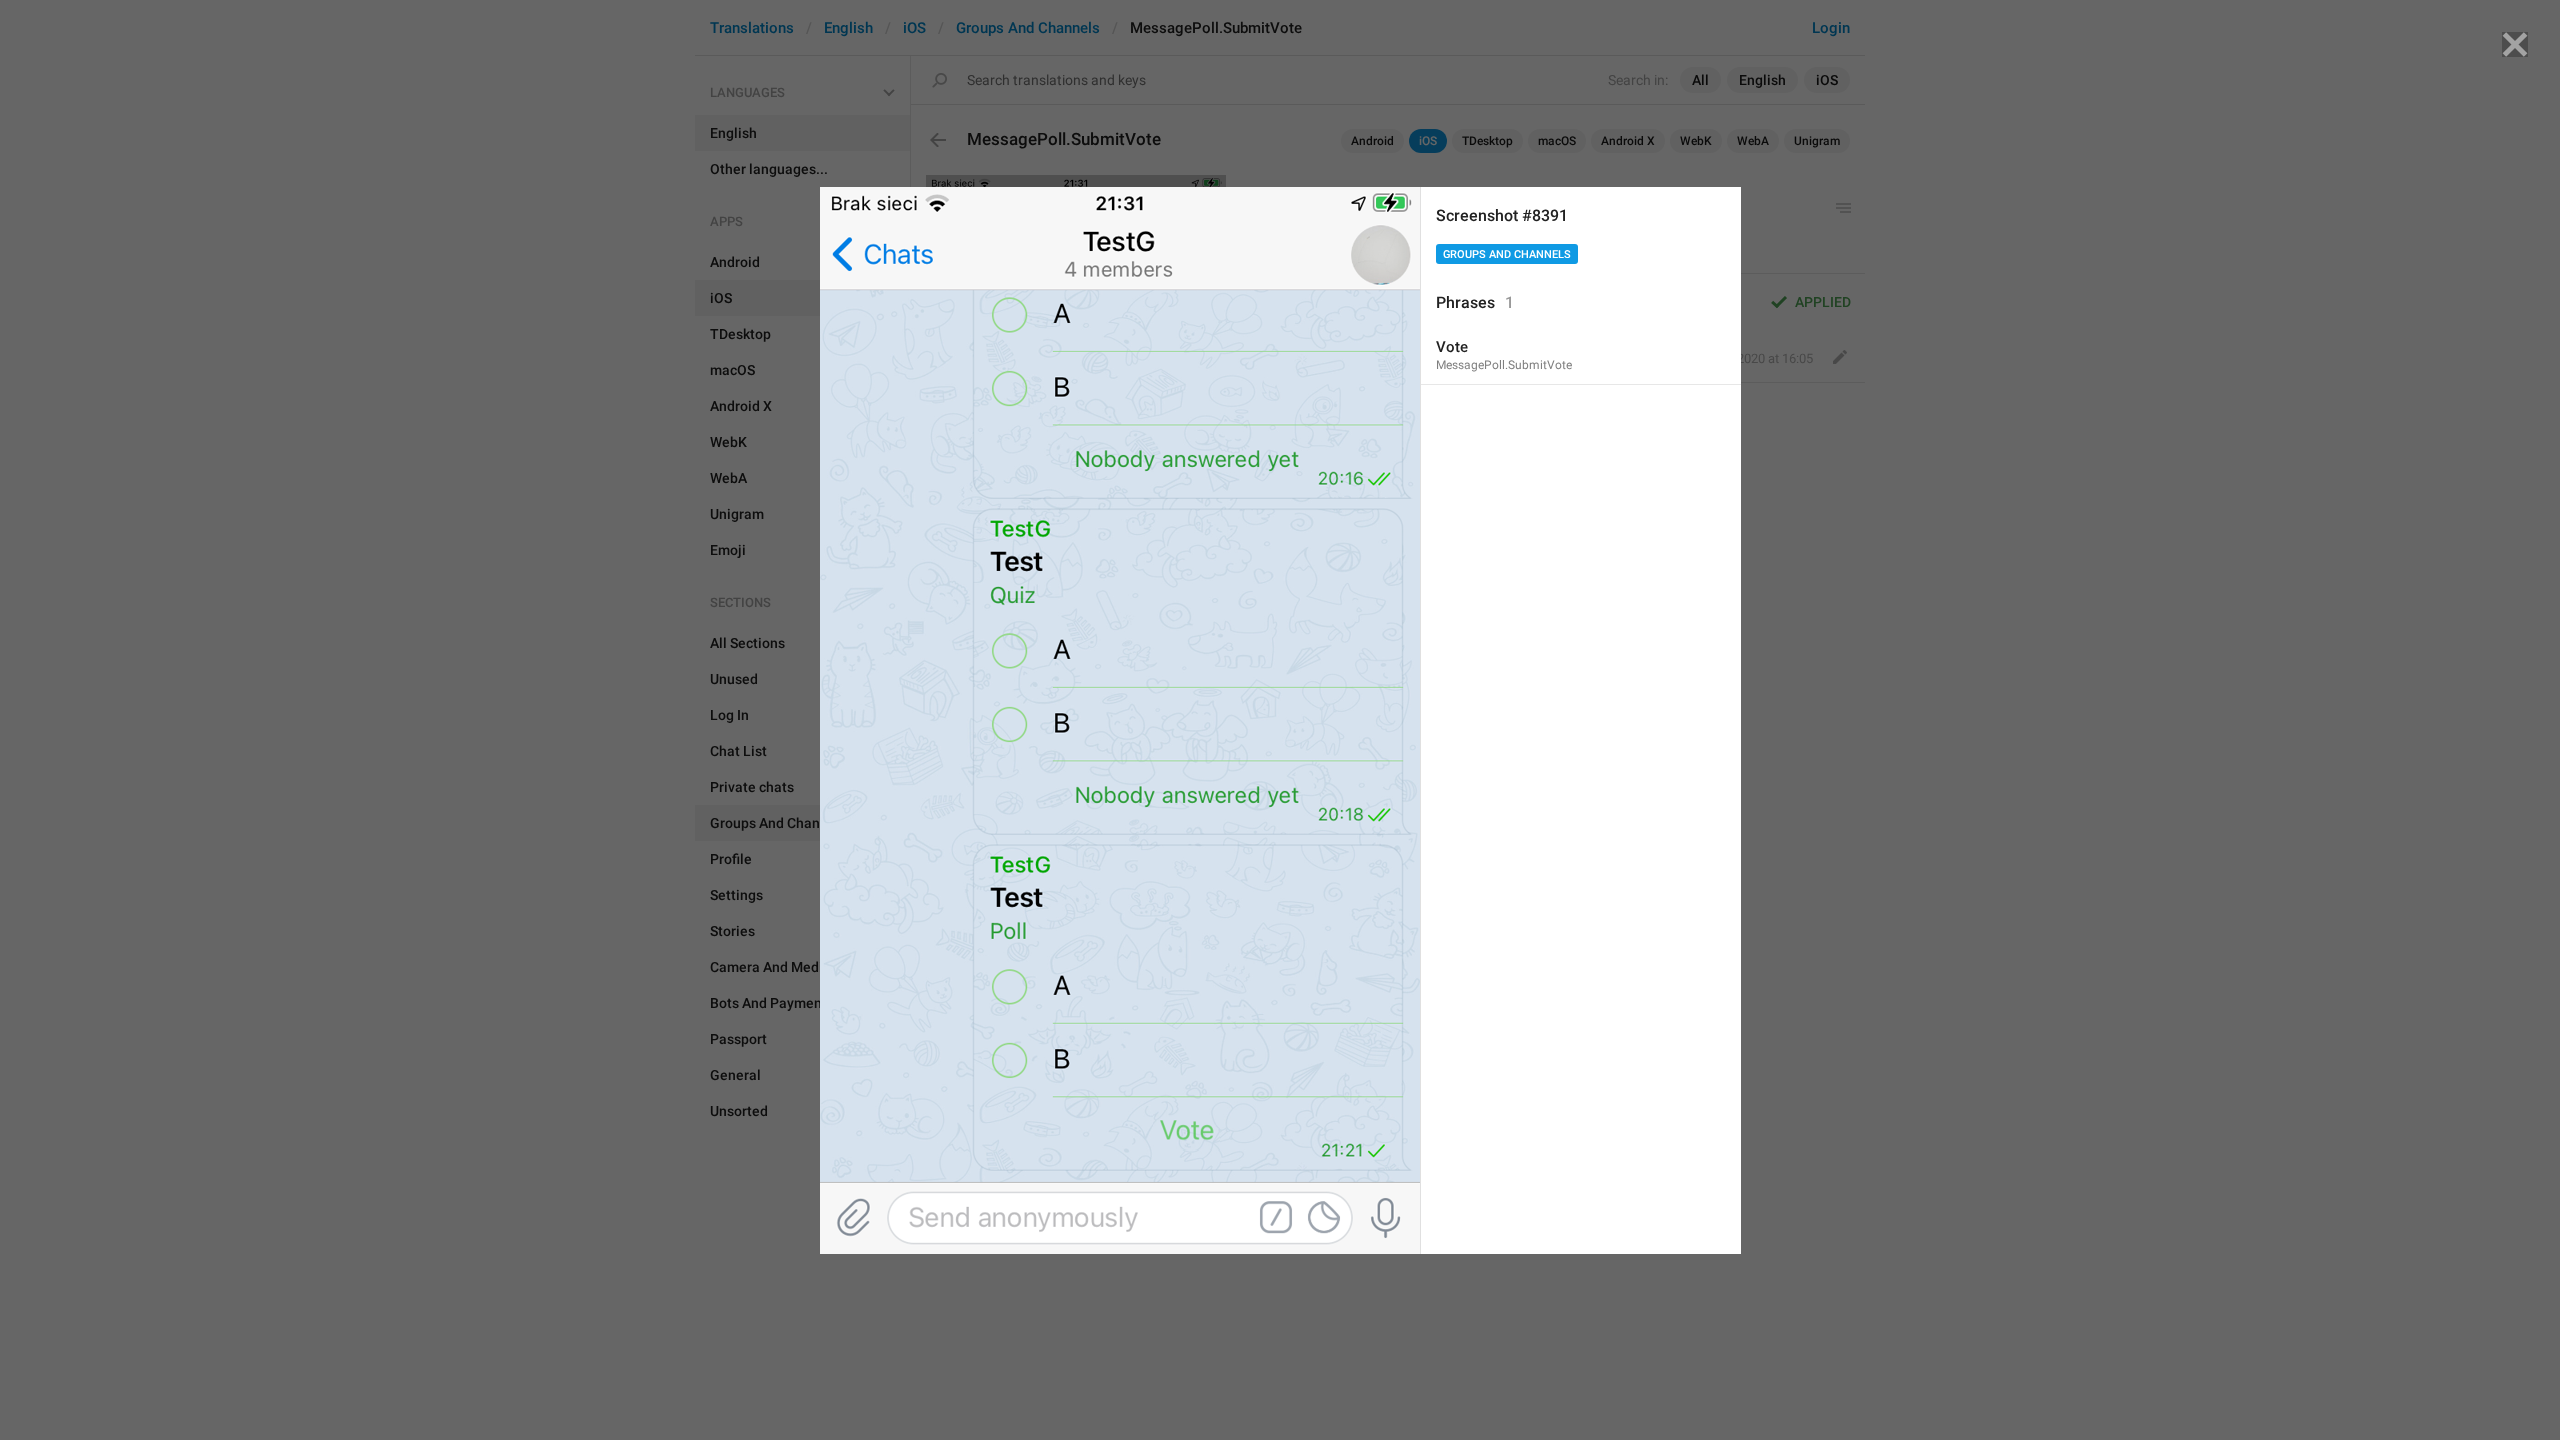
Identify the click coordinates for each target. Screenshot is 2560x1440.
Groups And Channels (1507, 254)
